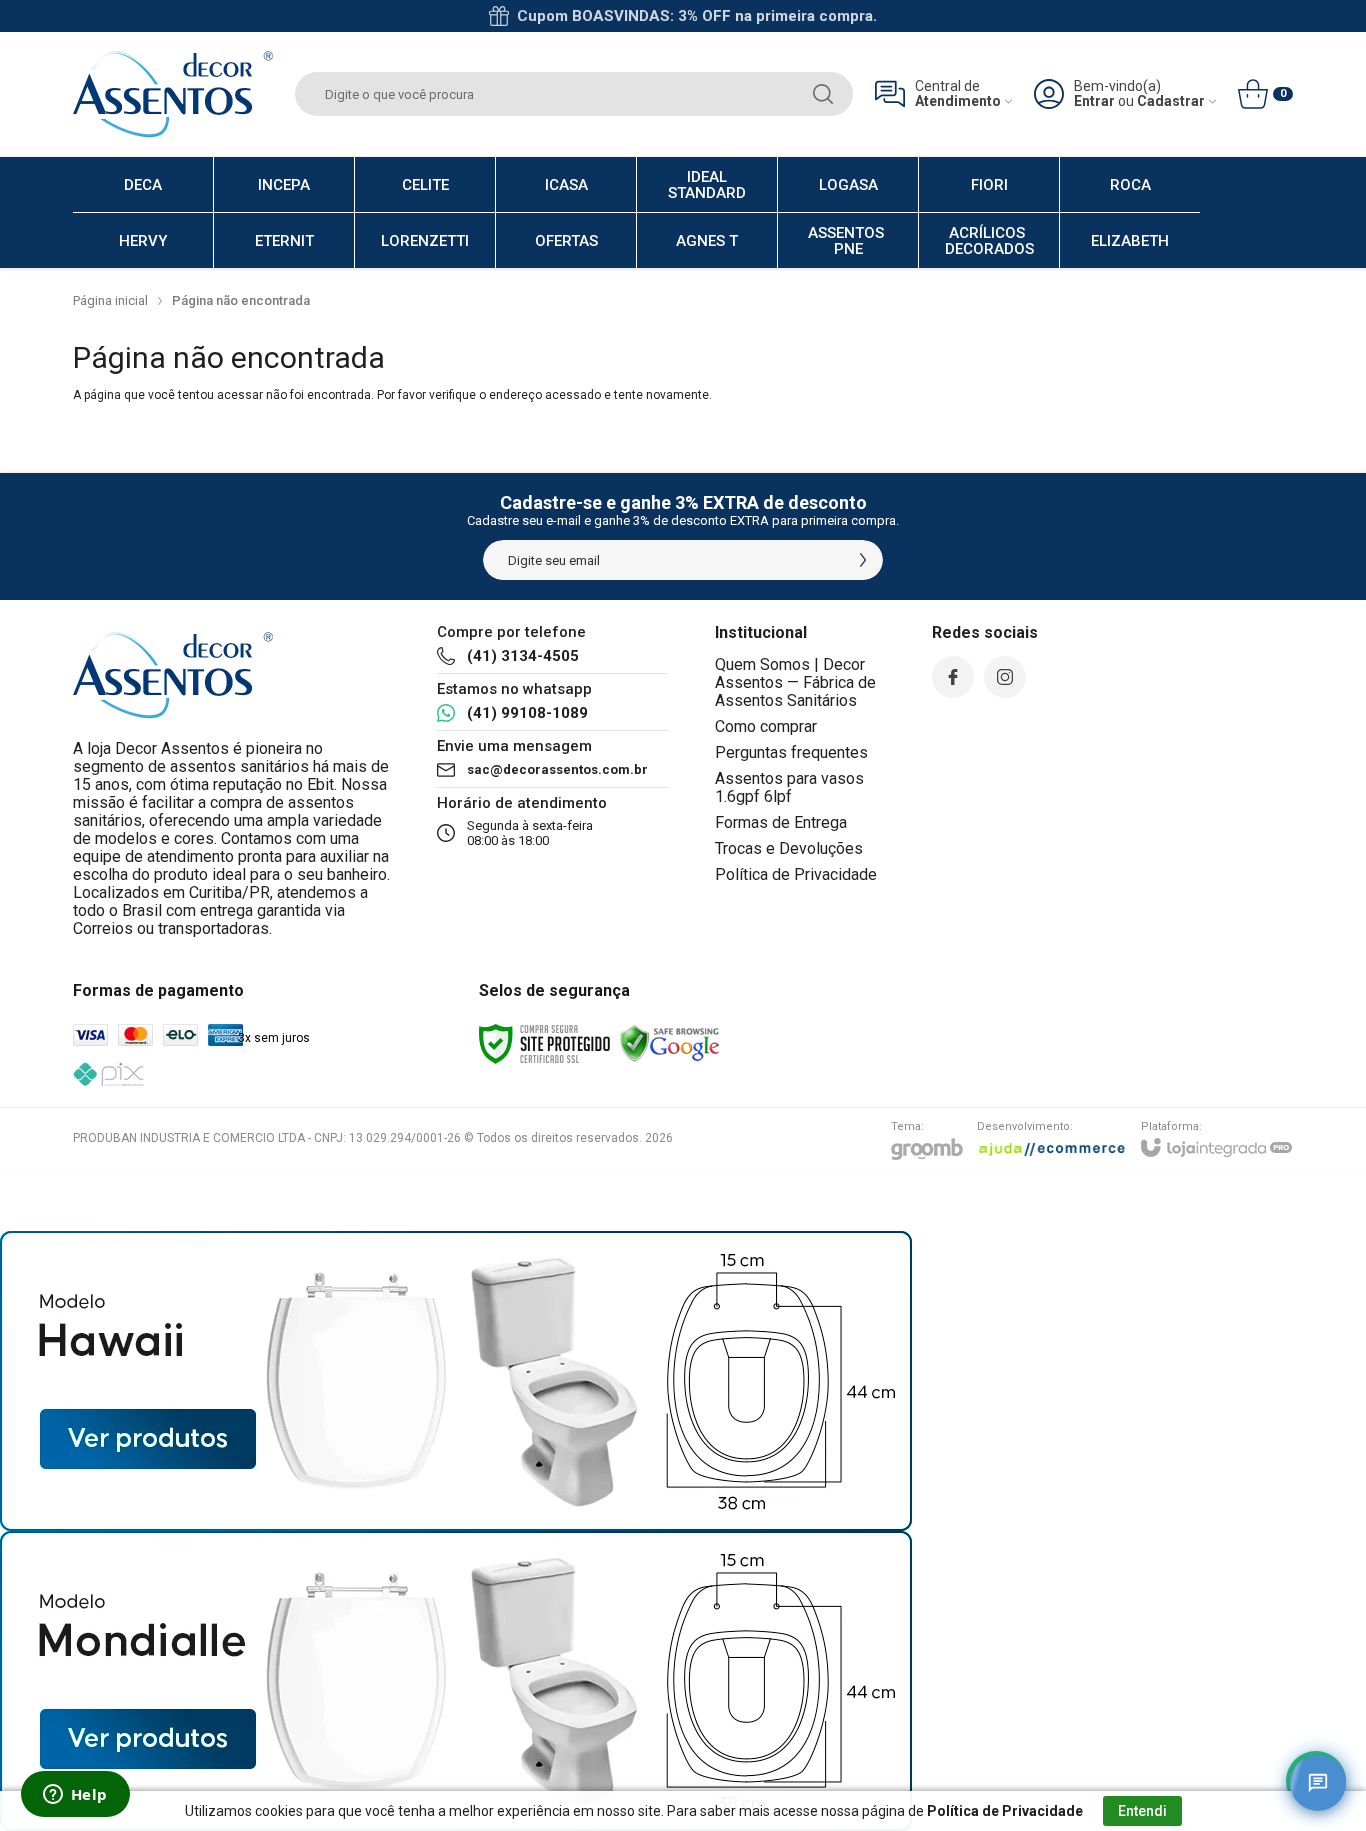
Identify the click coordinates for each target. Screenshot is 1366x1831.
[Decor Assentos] (173, 94)
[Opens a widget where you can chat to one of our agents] (75, 1796)
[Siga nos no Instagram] (1005, 677)
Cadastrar (1171, 101)
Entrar (1094, 101)
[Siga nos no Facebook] (953, 677)
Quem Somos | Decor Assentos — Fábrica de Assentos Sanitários (795, 682)
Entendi (1142, 1811)
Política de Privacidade (796, 874)
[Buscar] (823, 94)
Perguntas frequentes (791, 752)
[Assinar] (863, 560)
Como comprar (766, 726)
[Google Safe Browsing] (670, 1043)
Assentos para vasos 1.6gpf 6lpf (789, 787)
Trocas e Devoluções (789, 848)
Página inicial (110, 300)
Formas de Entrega (781, 822)
